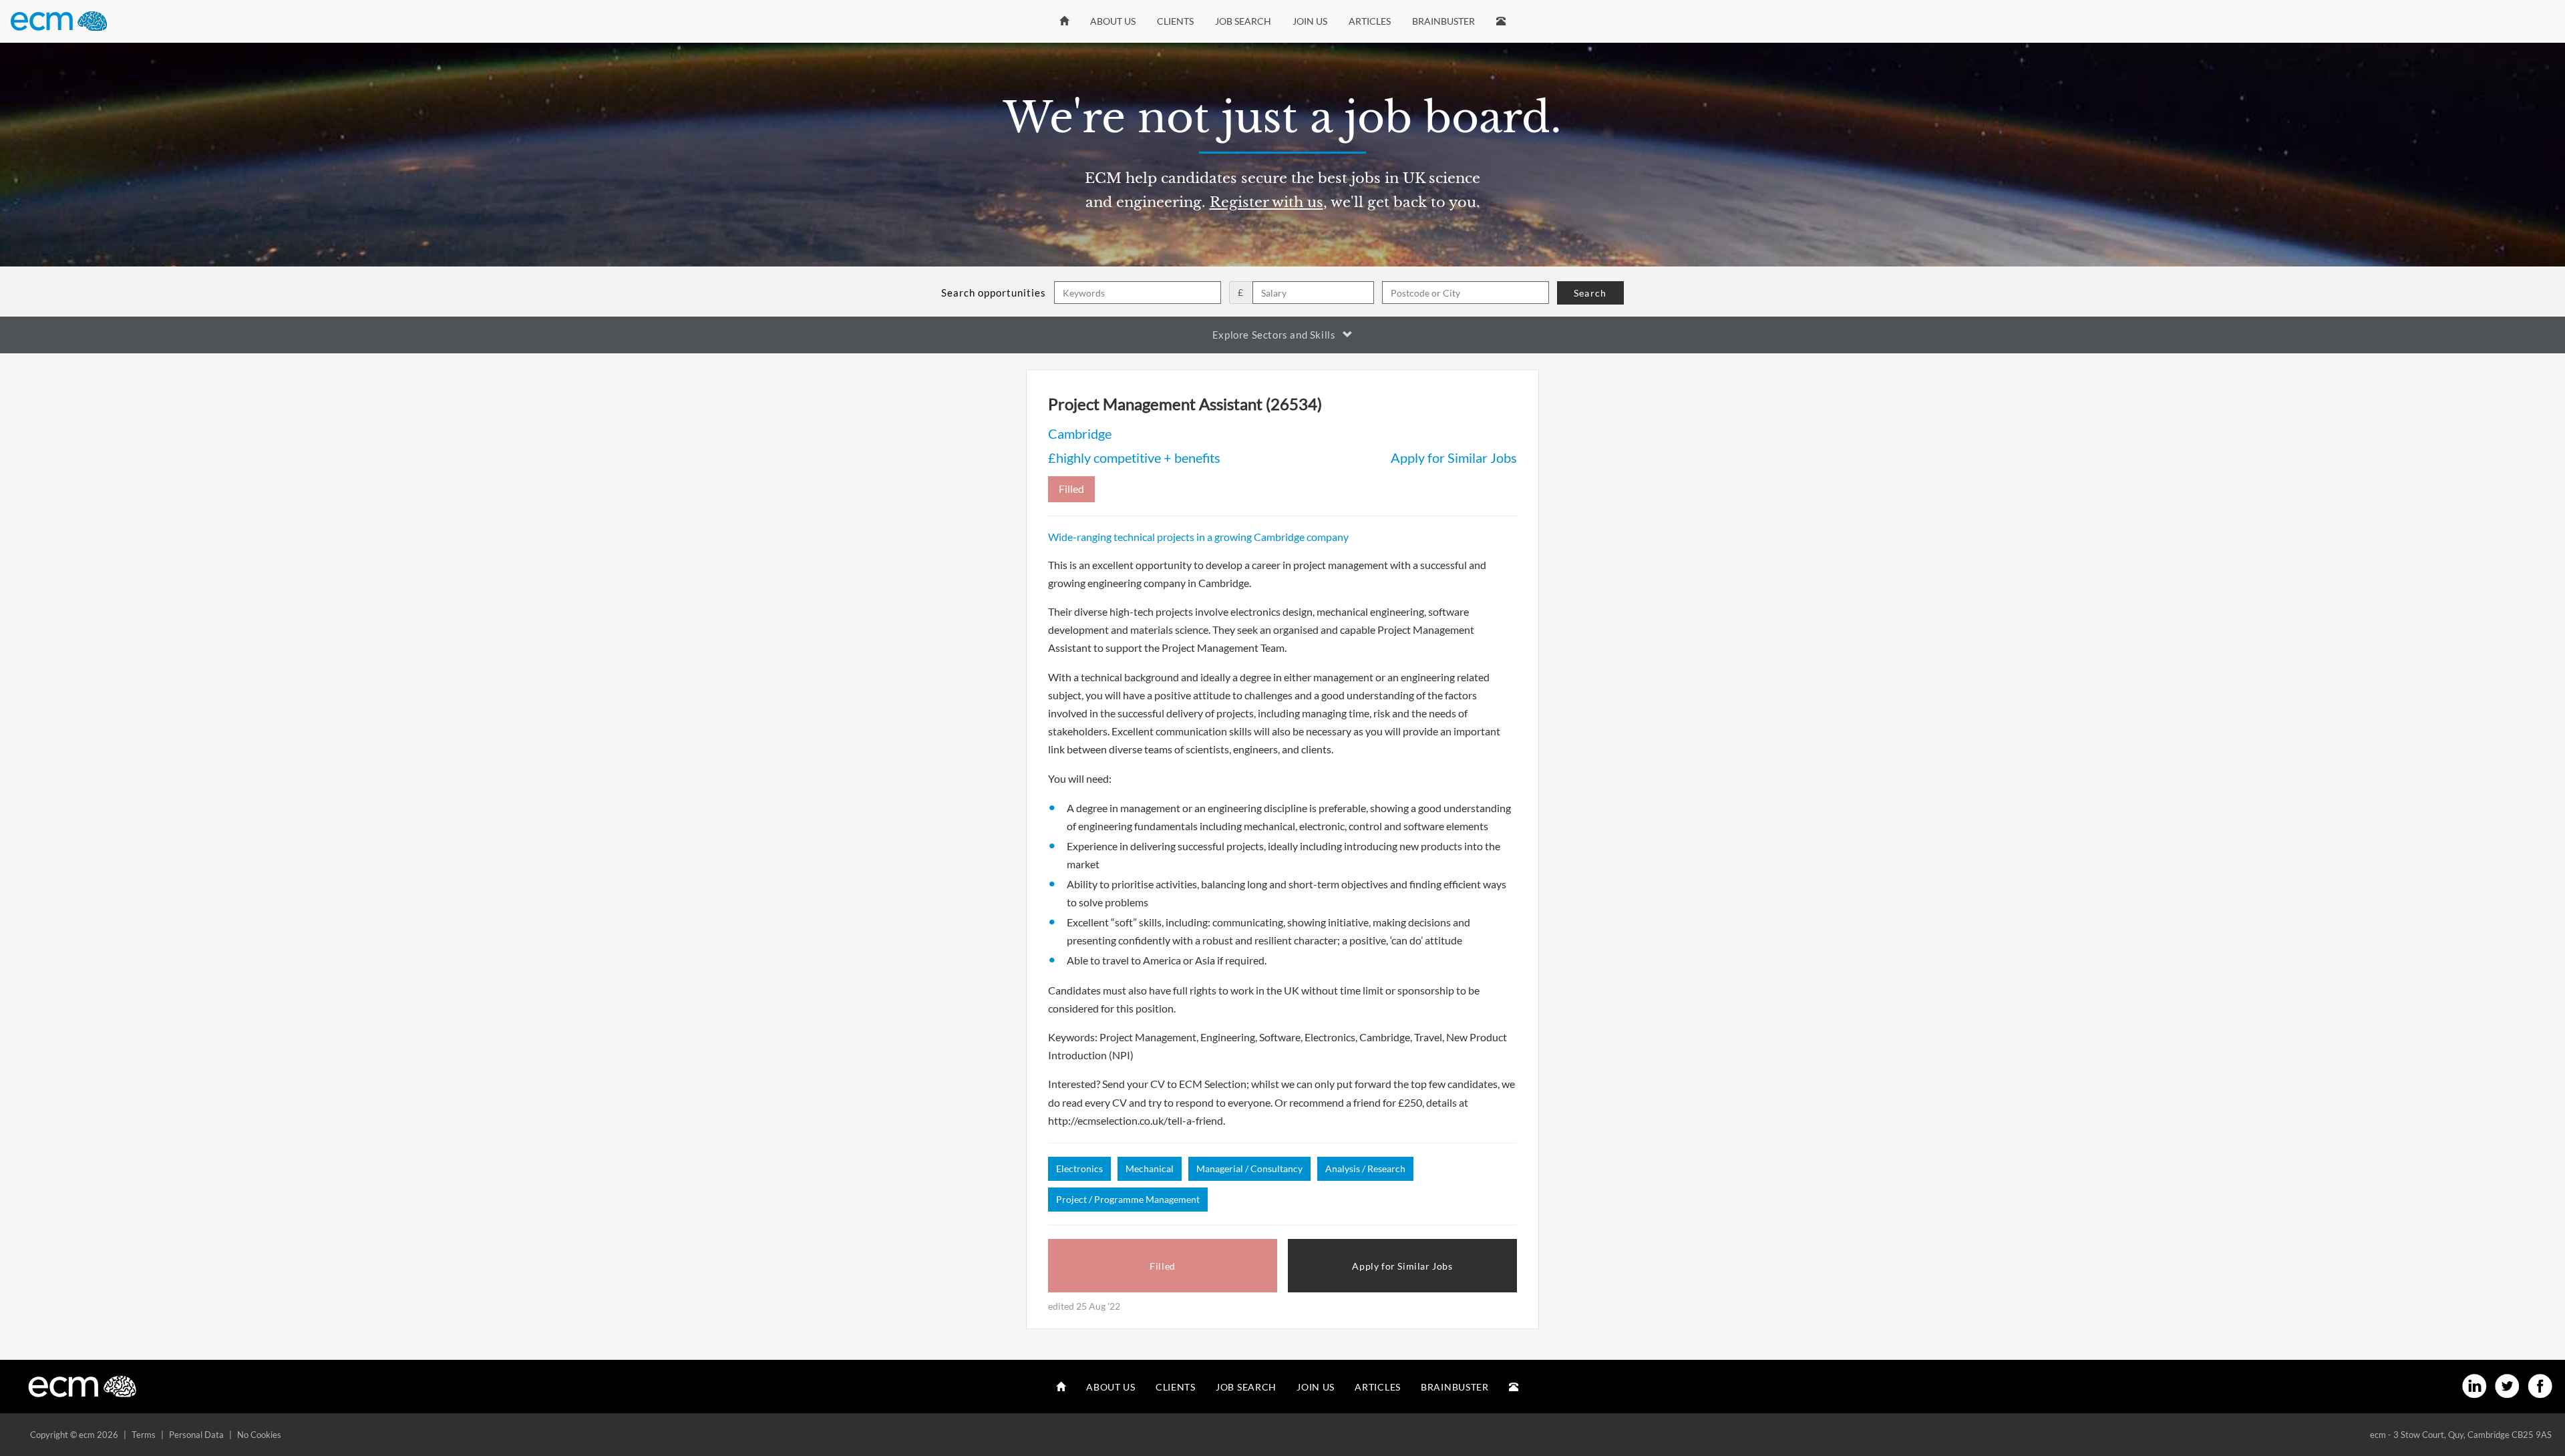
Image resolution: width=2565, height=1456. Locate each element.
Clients (1175, 21)
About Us (1113, 21)
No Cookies (259, 1435)
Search (1590, 293)
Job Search (1243, 21)
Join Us (1310, 21)
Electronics (1079, 1168)
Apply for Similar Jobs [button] (1402, 1266)
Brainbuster (1443, 21)
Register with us (1266, 202)
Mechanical (1150, 1168)
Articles (1370, 21)
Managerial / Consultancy (1249, 1168)
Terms (144, 1435)
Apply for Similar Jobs (1454, 458)
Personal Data (196, 1435)
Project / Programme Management (1128, 1199)
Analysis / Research (1365, 1168)
